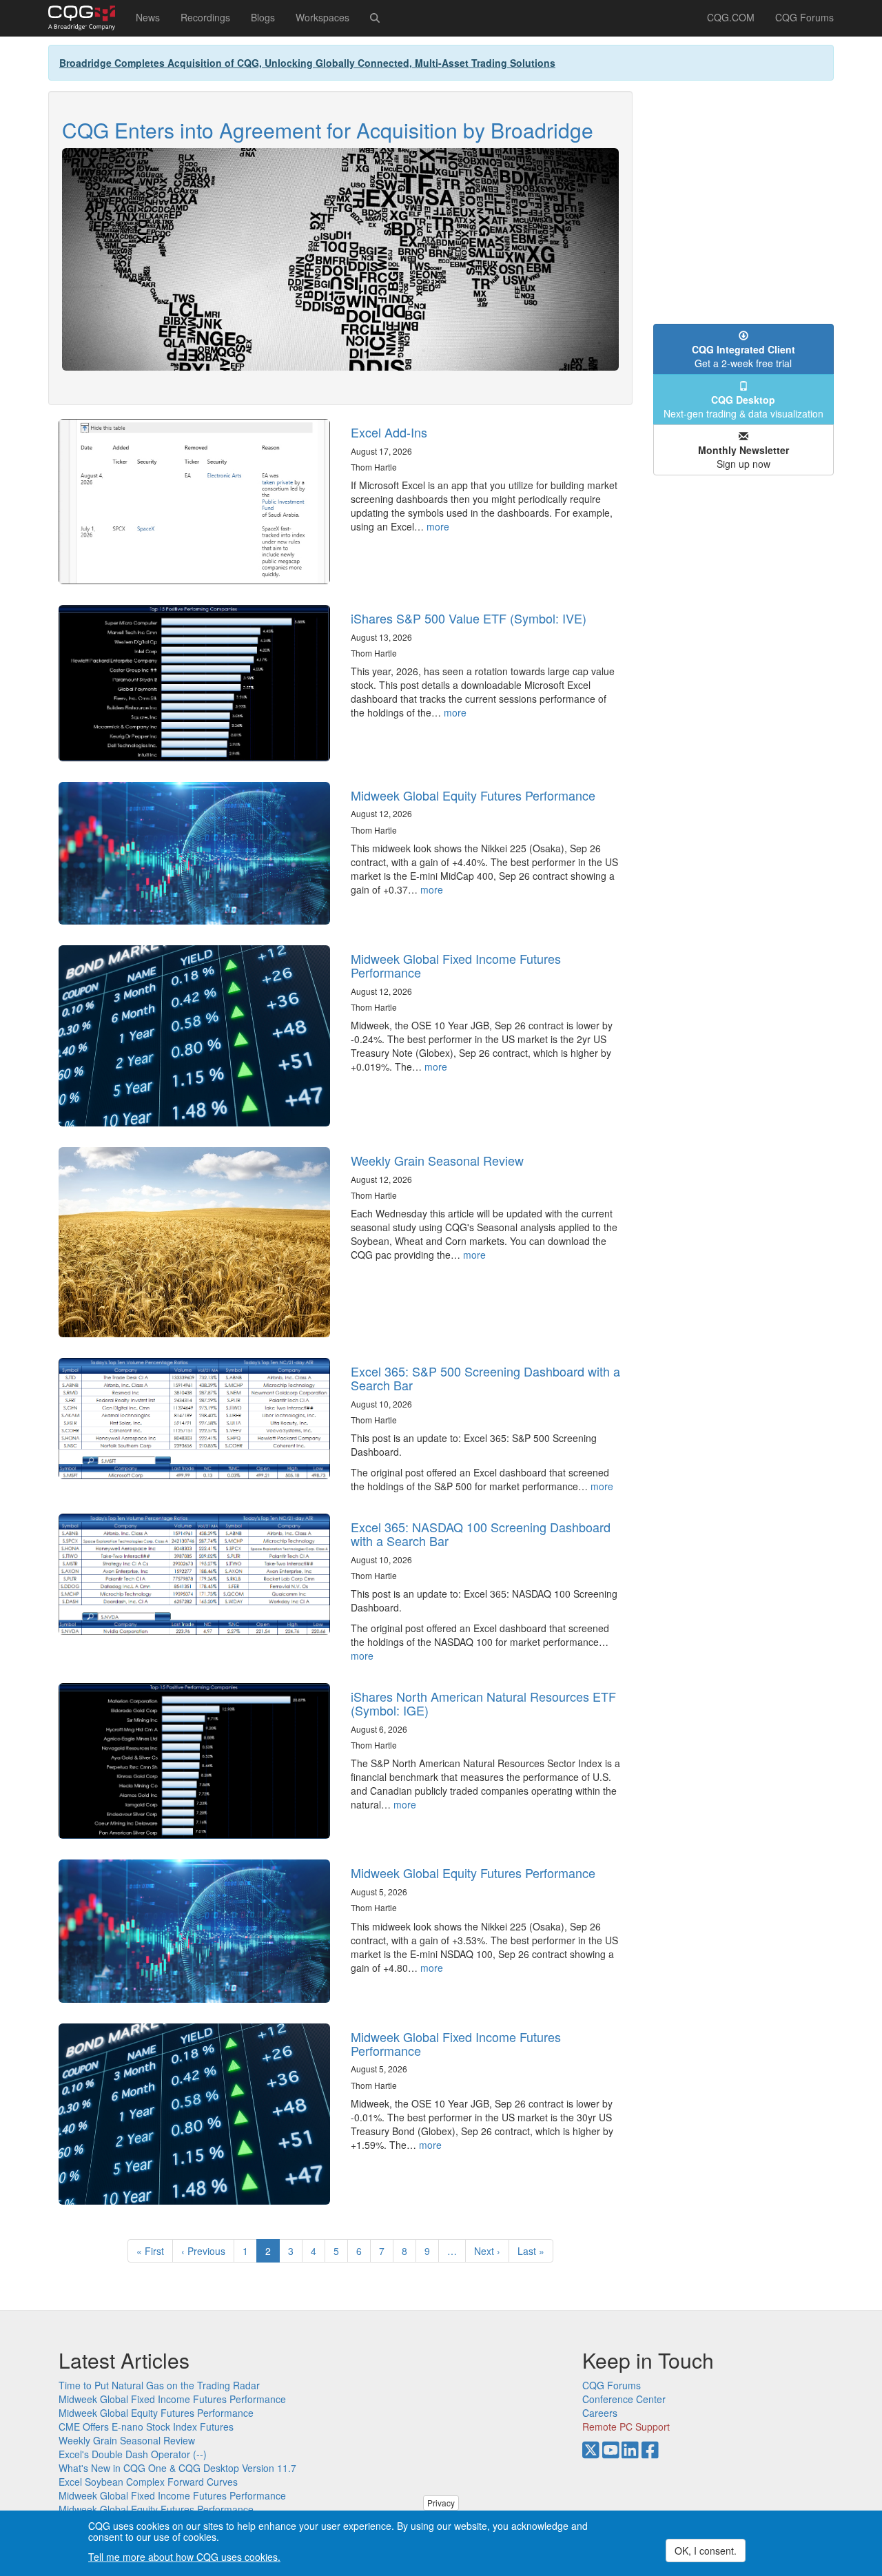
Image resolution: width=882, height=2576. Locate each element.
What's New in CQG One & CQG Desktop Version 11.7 (177, 2468)
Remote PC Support (626, 2426)
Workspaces (322, 17)
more (438, 526)
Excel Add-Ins (389, 432)
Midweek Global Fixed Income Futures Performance (456, 965)
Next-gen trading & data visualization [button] (743, 406)
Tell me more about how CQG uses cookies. (184, 2557)
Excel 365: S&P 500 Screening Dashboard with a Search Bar (485, 1378)
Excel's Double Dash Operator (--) (133, 2454)
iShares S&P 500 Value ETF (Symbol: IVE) (469, 618)
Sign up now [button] (743, 457)
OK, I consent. (706, 2551)
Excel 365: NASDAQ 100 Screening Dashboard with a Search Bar (481, 1534)
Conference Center (624, 2399)
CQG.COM (731, 17)
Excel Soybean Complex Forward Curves (148, 2482)
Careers (600, 2413)
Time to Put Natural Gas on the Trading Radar (159, 2385)
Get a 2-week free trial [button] (743, 356)
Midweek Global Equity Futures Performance (473, 795)
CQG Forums (804, 17)
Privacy (441, 2503)
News (148, 17)
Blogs (263, 17)
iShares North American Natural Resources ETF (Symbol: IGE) (483, 1703)
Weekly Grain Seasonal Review (437, 1160)
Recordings (205, 17)
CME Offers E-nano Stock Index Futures (146, 2426)
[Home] (87, 18)
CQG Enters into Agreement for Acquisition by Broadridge (328, 130)
